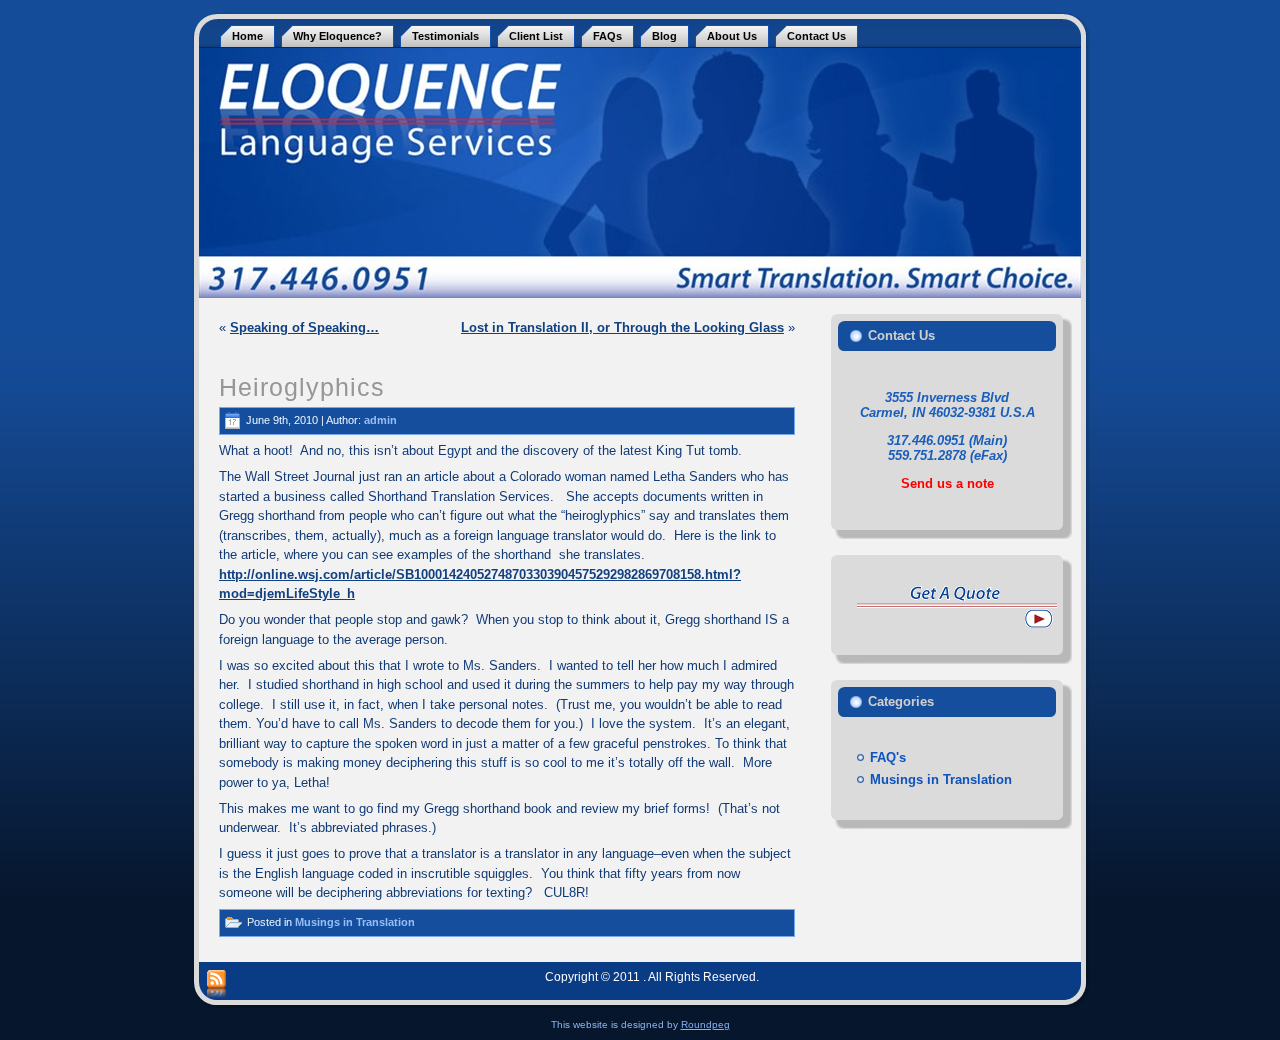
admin (380, 419)
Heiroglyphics (302, 387)
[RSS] (216, 985)
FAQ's (888, 757)
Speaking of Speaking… (304, 327)
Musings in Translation (355, 922)
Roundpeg (705, 1024)
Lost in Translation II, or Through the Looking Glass (622, 327)
